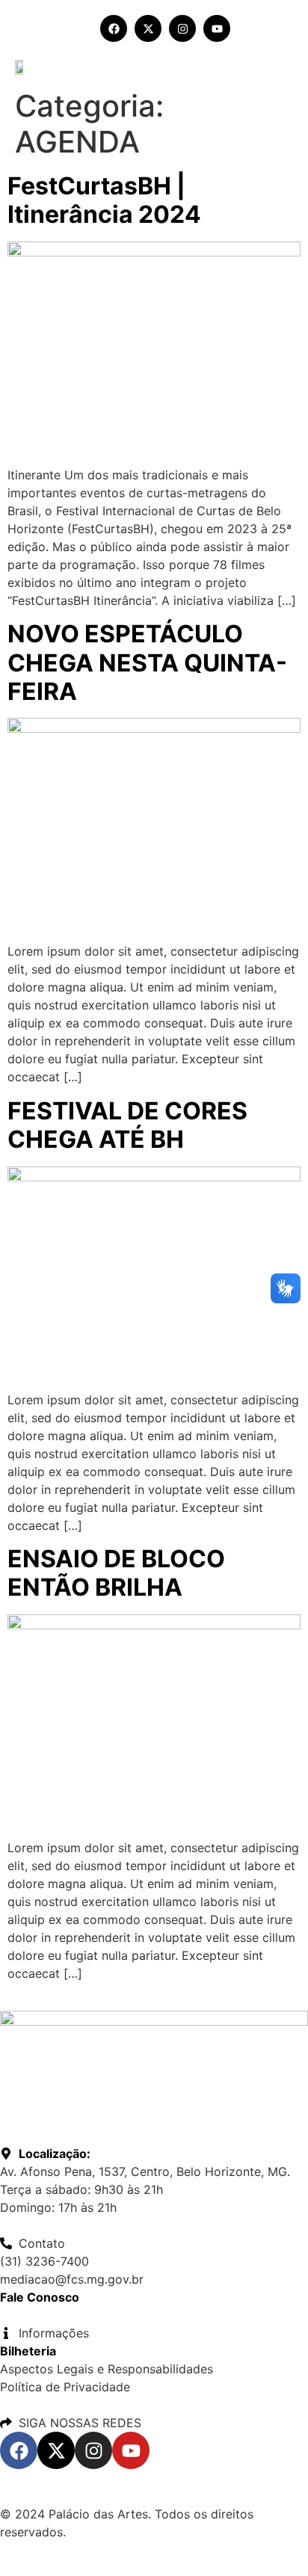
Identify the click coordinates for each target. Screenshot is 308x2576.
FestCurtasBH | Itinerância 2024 (104, 200)
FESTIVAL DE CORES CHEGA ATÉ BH (127, 1125)
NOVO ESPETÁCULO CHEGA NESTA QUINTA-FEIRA (147, 663)
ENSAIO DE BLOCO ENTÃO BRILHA (116, 1573)
